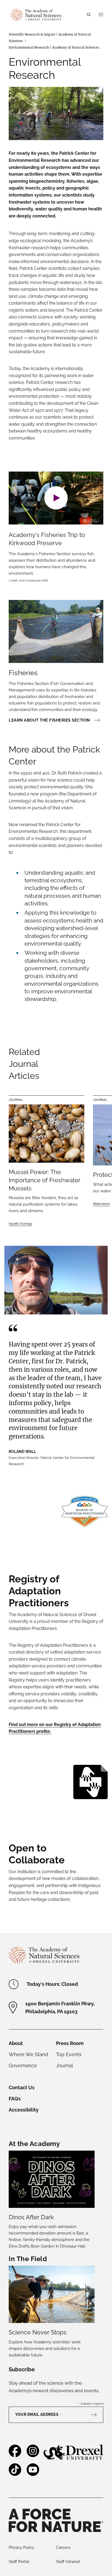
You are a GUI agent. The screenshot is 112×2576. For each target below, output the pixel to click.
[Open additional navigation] (101, 15)
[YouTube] (33, 2474)
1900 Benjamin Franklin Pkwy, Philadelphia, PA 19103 (60, 2008)
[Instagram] (33, 2455)
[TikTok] (15, 2474)
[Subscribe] (97, 2415)
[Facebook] (15, 2455)
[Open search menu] (89, 15)
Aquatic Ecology (20, 1224)
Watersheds (101, 1204)
